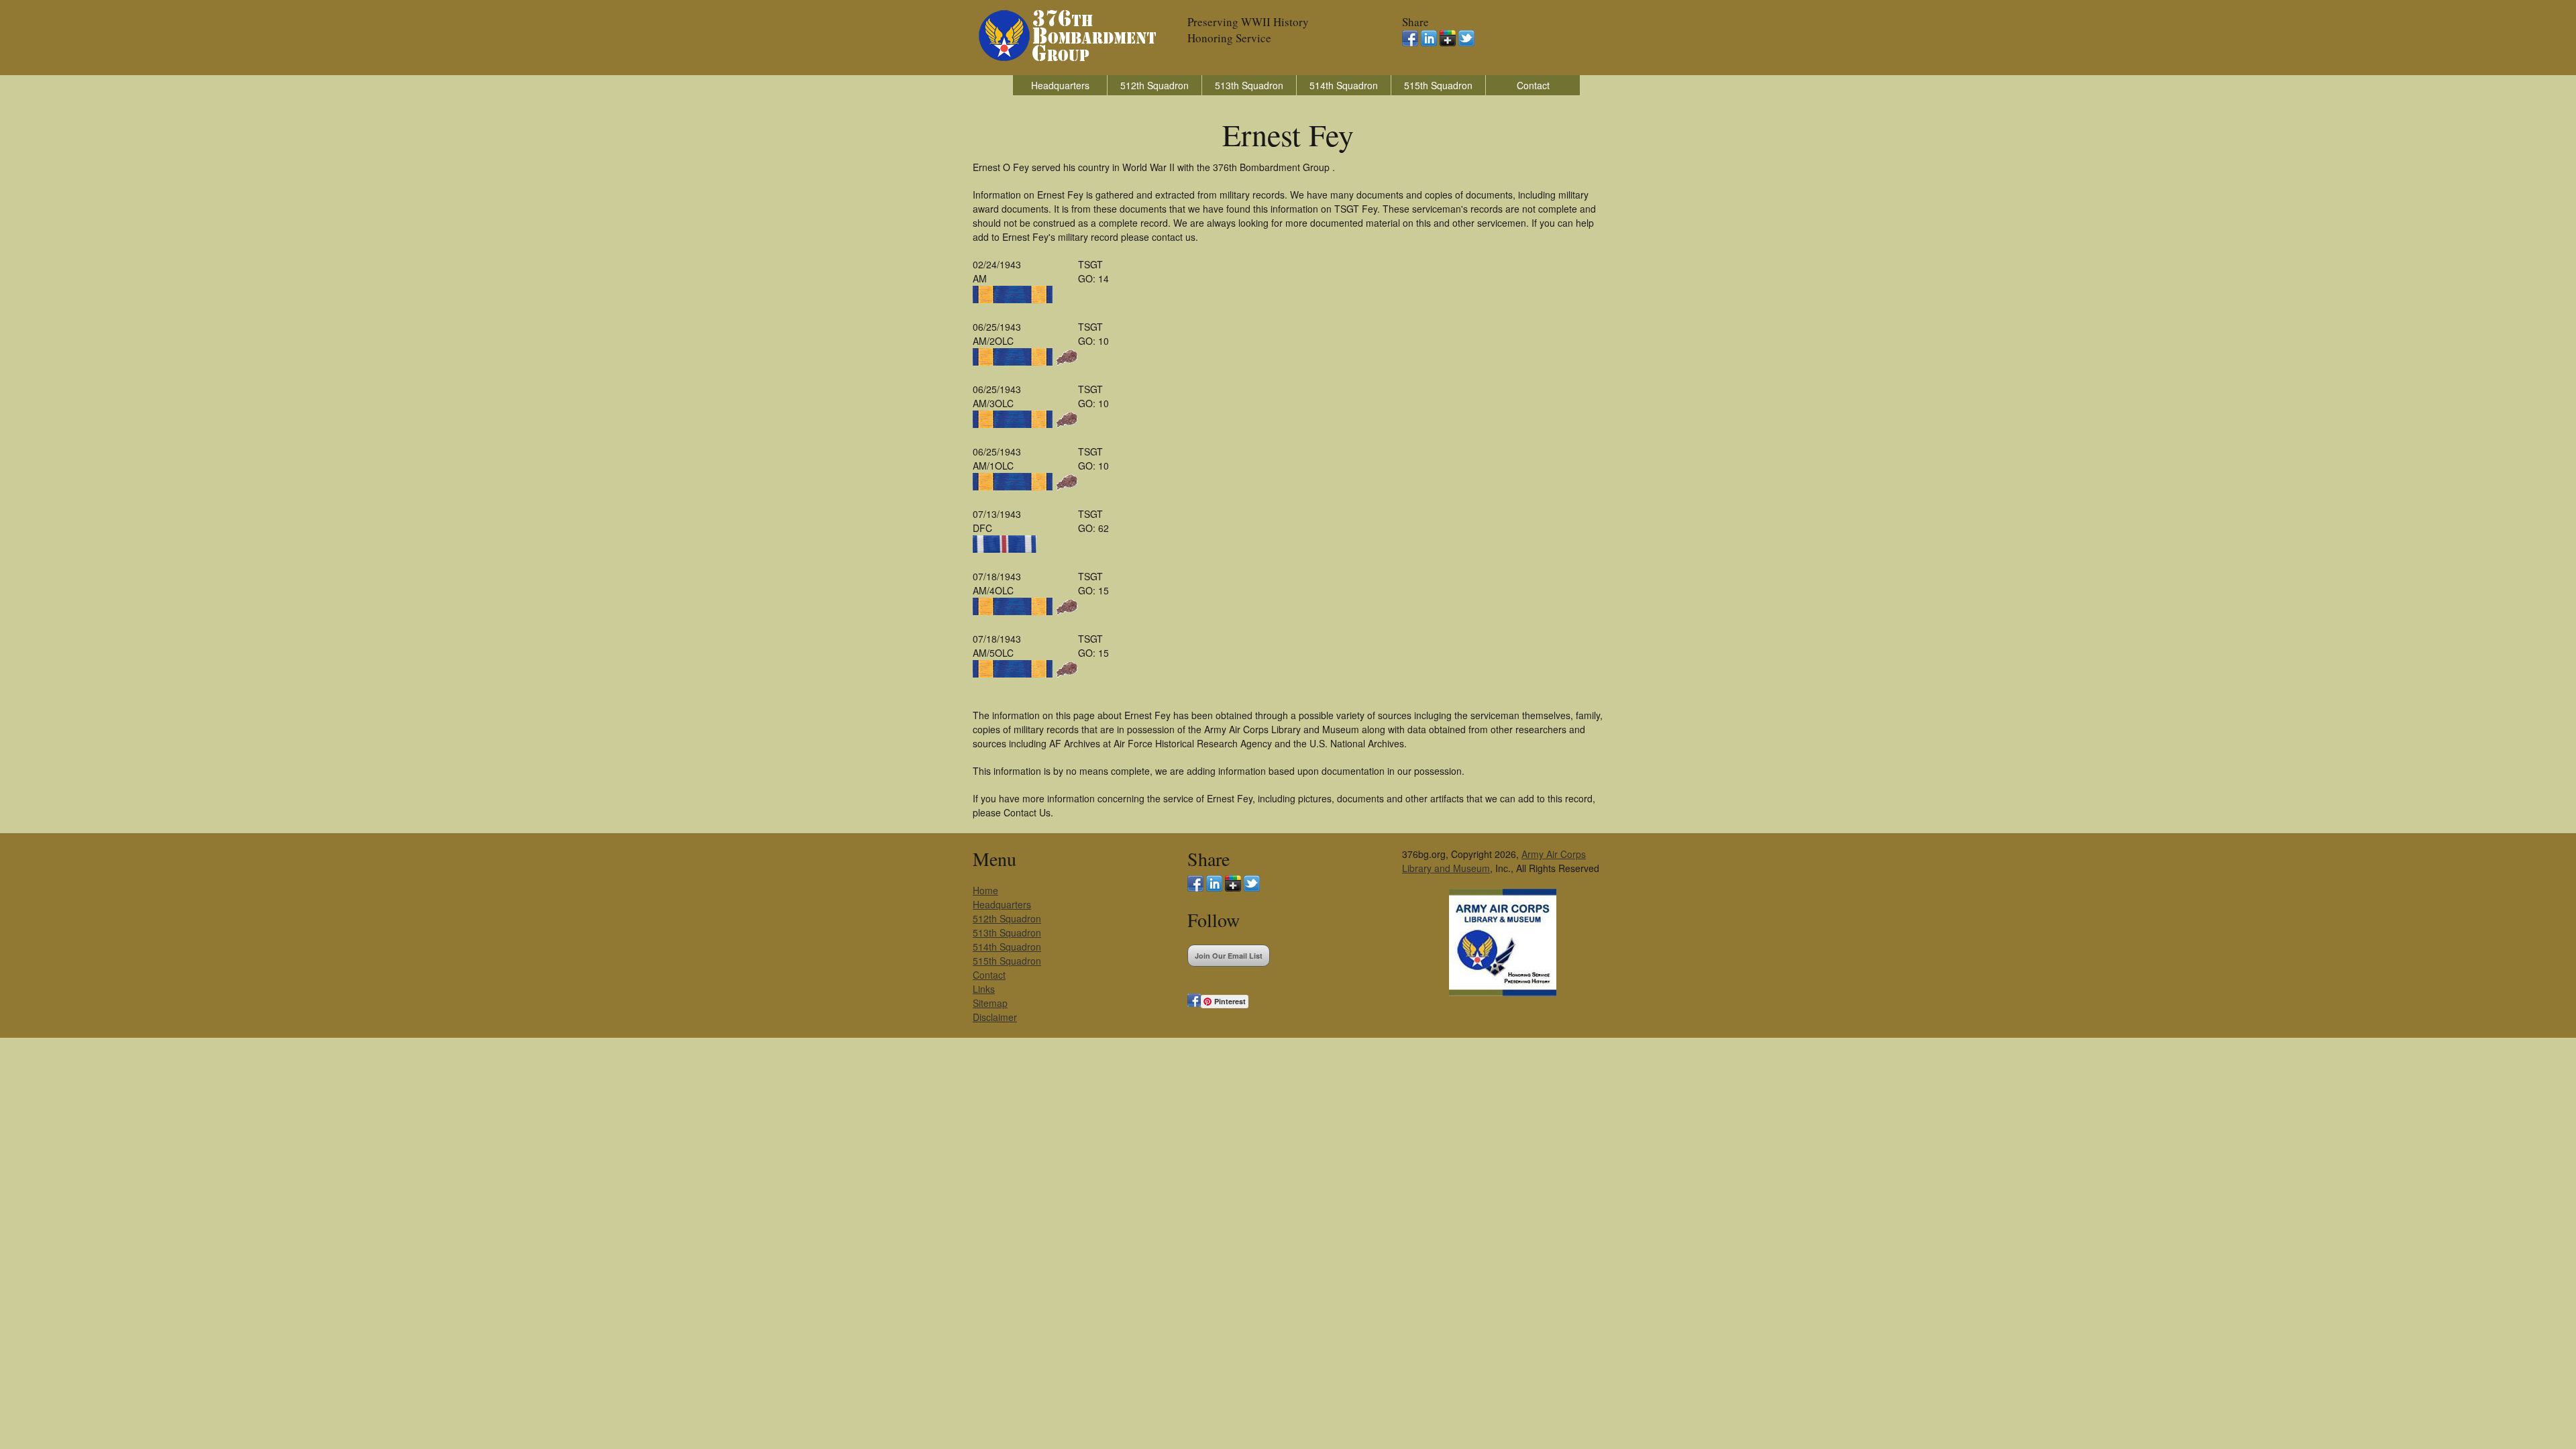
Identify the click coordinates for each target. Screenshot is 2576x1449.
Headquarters (1060, 85)
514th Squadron (1344, 85)
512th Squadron (1155, 85)
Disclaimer (995, 1017)
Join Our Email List (1229, 956)
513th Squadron (1249, 85)
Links (984, 989)
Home (985, 890)
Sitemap (990, 1003)
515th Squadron (1438, 85)
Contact (1533, 85)
